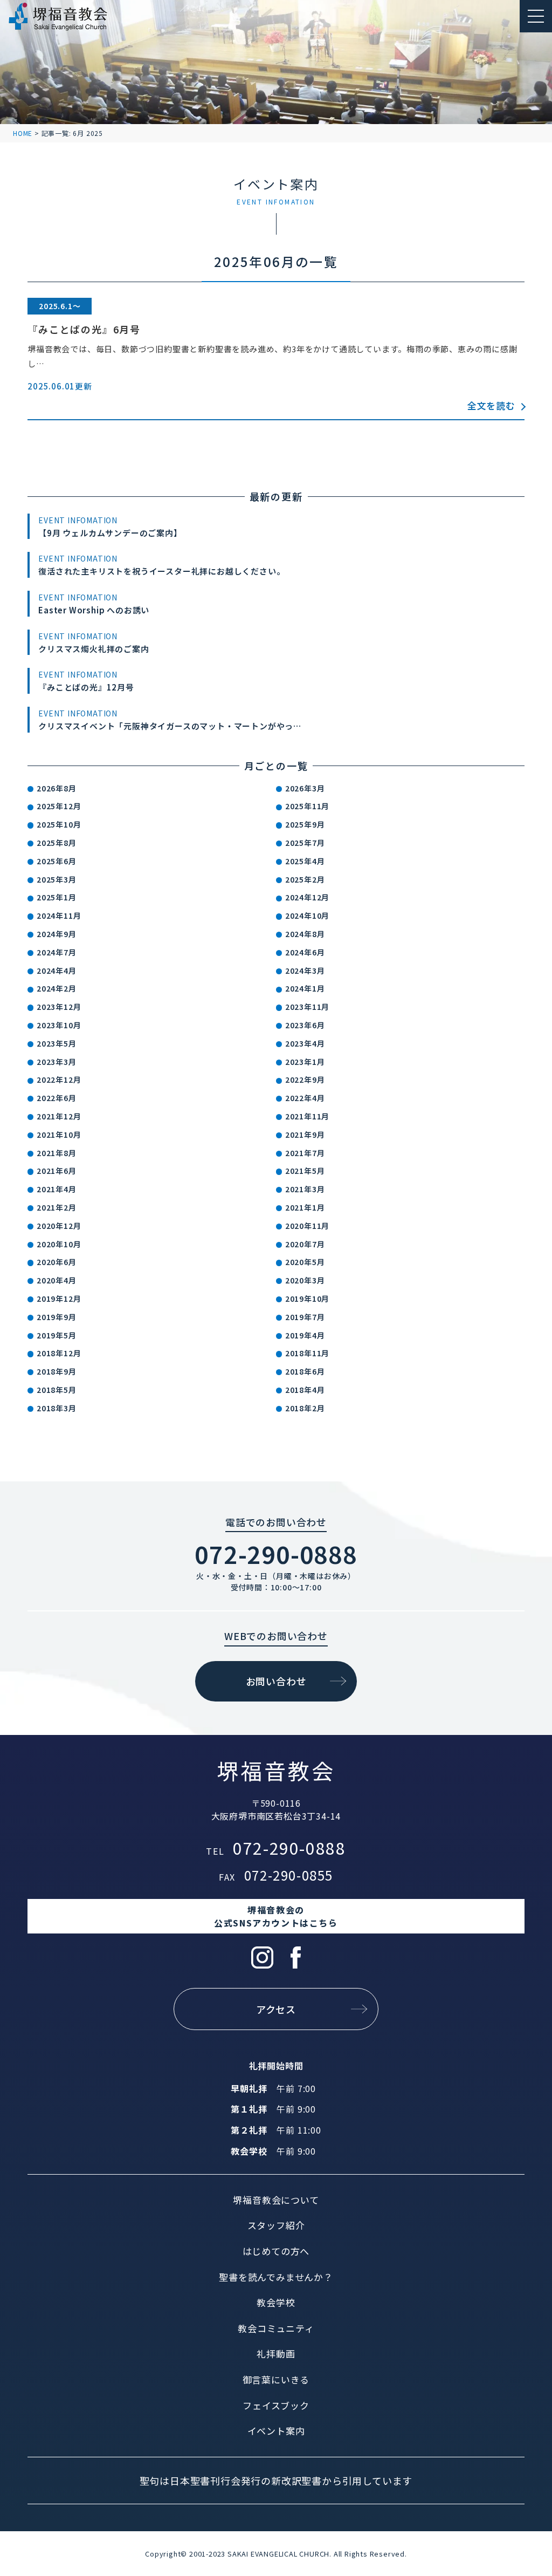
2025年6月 (57, 861)
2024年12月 (307, 897)
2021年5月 (305, 1171)
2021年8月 (57, 1153)
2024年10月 (307, 915)
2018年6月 (305, 1371)
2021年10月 (59, 1135)
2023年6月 (305, 1025)
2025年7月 (305, 843)
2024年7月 (57, 952)
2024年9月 (57, 934)
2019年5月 (57, 1335)
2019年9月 (57, 1317)
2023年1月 (305, 1062)
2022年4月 (305, 1098)
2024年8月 (305, 934)
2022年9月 (305, 1079)
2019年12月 (59, 1299)
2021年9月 (305, 1135)
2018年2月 (305, 1408)
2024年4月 (57, 971)
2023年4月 (305, 1043)
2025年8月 (57, 843)
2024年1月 (305, 988)
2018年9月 (57, 1371)
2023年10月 (59, 1025)
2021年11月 (307, 1116)
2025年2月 (305, 879)
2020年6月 (57, 1262)
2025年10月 (59, 824)
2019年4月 (305, 1335)
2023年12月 (59, 1007)
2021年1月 (305, 1207)
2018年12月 (59, 1353)
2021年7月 (305, 1153)
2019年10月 (307, 1299)
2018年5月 (57, 1390)
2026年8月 (57, 788)
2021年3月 (305, 1189)
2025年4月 (305, 861)
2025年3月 (57, 879)
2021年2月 (57, 1207)
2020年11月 (307, 1226)
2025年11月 (307, 806)
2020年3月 (305, 1280)
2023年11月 (307, 1007)
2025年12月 (59, 806)
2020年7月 (305, 1244)
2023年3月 (57, 1062)
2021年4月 (57, 1189)
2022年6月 (57, 1098)
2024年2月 (57, 988)
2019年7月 (305, 1317)
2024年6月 (305, 952)
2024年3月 (305, 971)
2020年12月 (59, 1226)
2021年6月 (57, 1171)
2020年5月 (305, 1262)
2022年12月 (59, 1079)
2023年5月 (57, 1043)
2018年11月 (307, 1353)
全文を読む (491, 405)
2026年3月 (305, 788)
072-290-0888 (276, 1554)
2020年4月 (57, 1280)
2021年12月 (59, 1116)
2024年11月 (59, 915)
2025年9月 (305, 824)
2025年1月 (57, 897)
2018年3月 (57, 1408)
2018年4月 (305, 1390)
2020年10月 (59, 1244)
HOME (23, 133)
